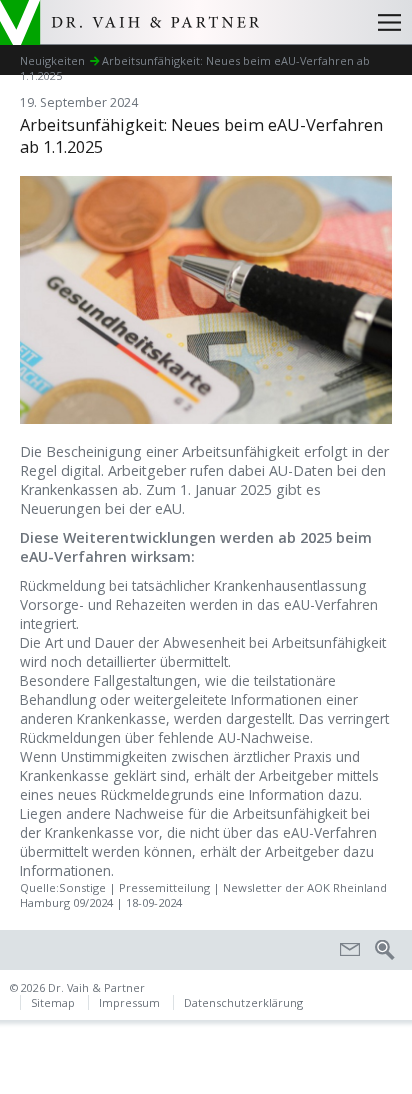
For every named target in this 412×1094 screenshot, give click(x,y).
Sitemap (53, 1002)
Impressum (129, 1002)
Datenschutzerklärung (243, 1002)
